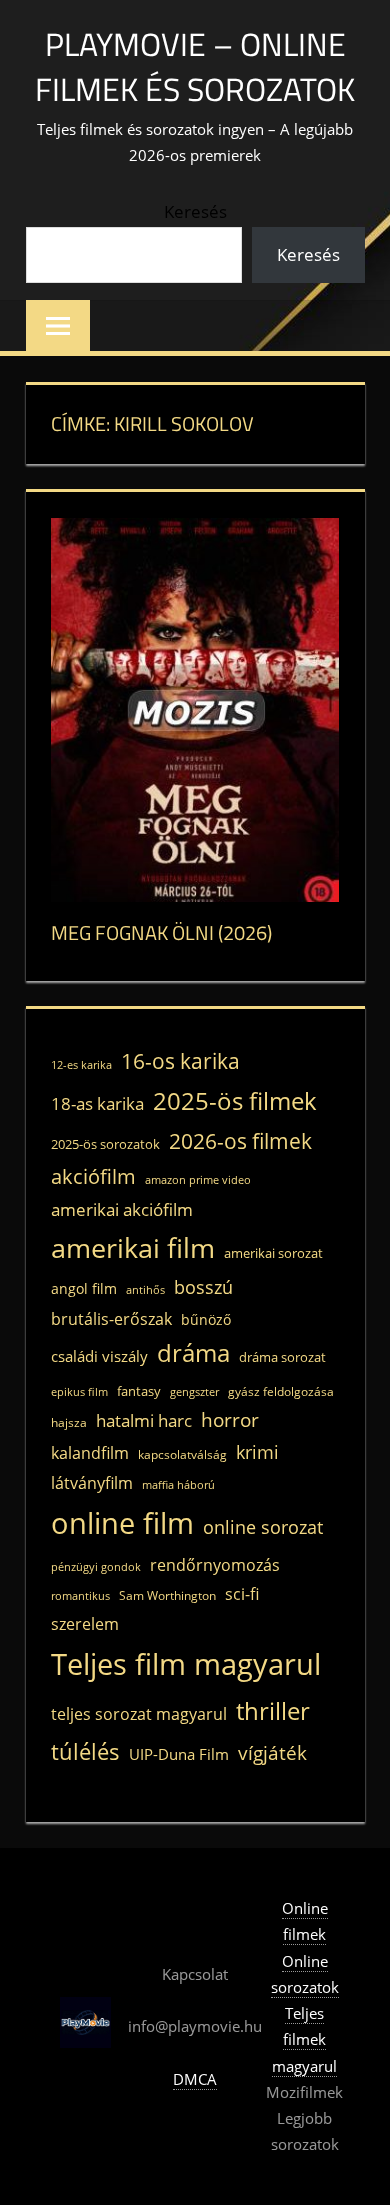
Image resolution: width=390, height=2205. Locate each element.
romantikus (80, 1596)
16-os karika (180, 1061)
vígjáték (272, 1752)
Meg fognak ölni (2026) (161, 932)
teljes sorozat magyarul (139, 1714)
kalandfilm (90, 1453)
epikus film (79, 1392)
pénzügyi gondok (96, 1567)
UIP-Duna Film (179, 1754)
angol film (84, 1288)
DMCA (195, 2079)
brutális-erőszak (111, 1319)
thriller (273, 1710)
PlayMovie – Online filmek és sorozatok (195, 66)
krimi (257, 1452)
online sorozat (263, 1527)
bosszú (203, 1287)
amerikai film (133, 1247)
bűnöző (206, 1319)
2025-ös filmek (235, 1100)
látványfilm (92, 1483)
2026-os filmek (240, 1140)
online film (122, 1523)
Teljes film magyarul (186, 1664)
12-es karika (81, 1065)
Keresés (195, 211)
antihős (145, 1290)
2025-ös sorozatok (105, 1144)
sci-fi (242, 1594)
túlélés (85, 1751)
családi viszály (99, 1356)
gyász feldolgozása (281, 1391)
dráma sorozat (282, 1357)
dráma (193, 1353)
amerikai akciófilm (122, 1209)
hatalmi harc (144, 1420)
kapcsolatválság (182, 1454)
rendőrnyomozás (215, 1565)
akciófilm (93, 1176)
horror (230, 1419)
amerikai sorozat (273, 1253)
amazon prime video (198, 1180)
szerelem (85, 1624)
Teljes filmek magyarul (304, 2039)
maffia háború (178, 1485)
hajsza (69, 1422)
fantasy (139, 1391)
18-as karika (97, 1103)
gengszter (194, 1392)
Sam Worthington (167, 1595)
